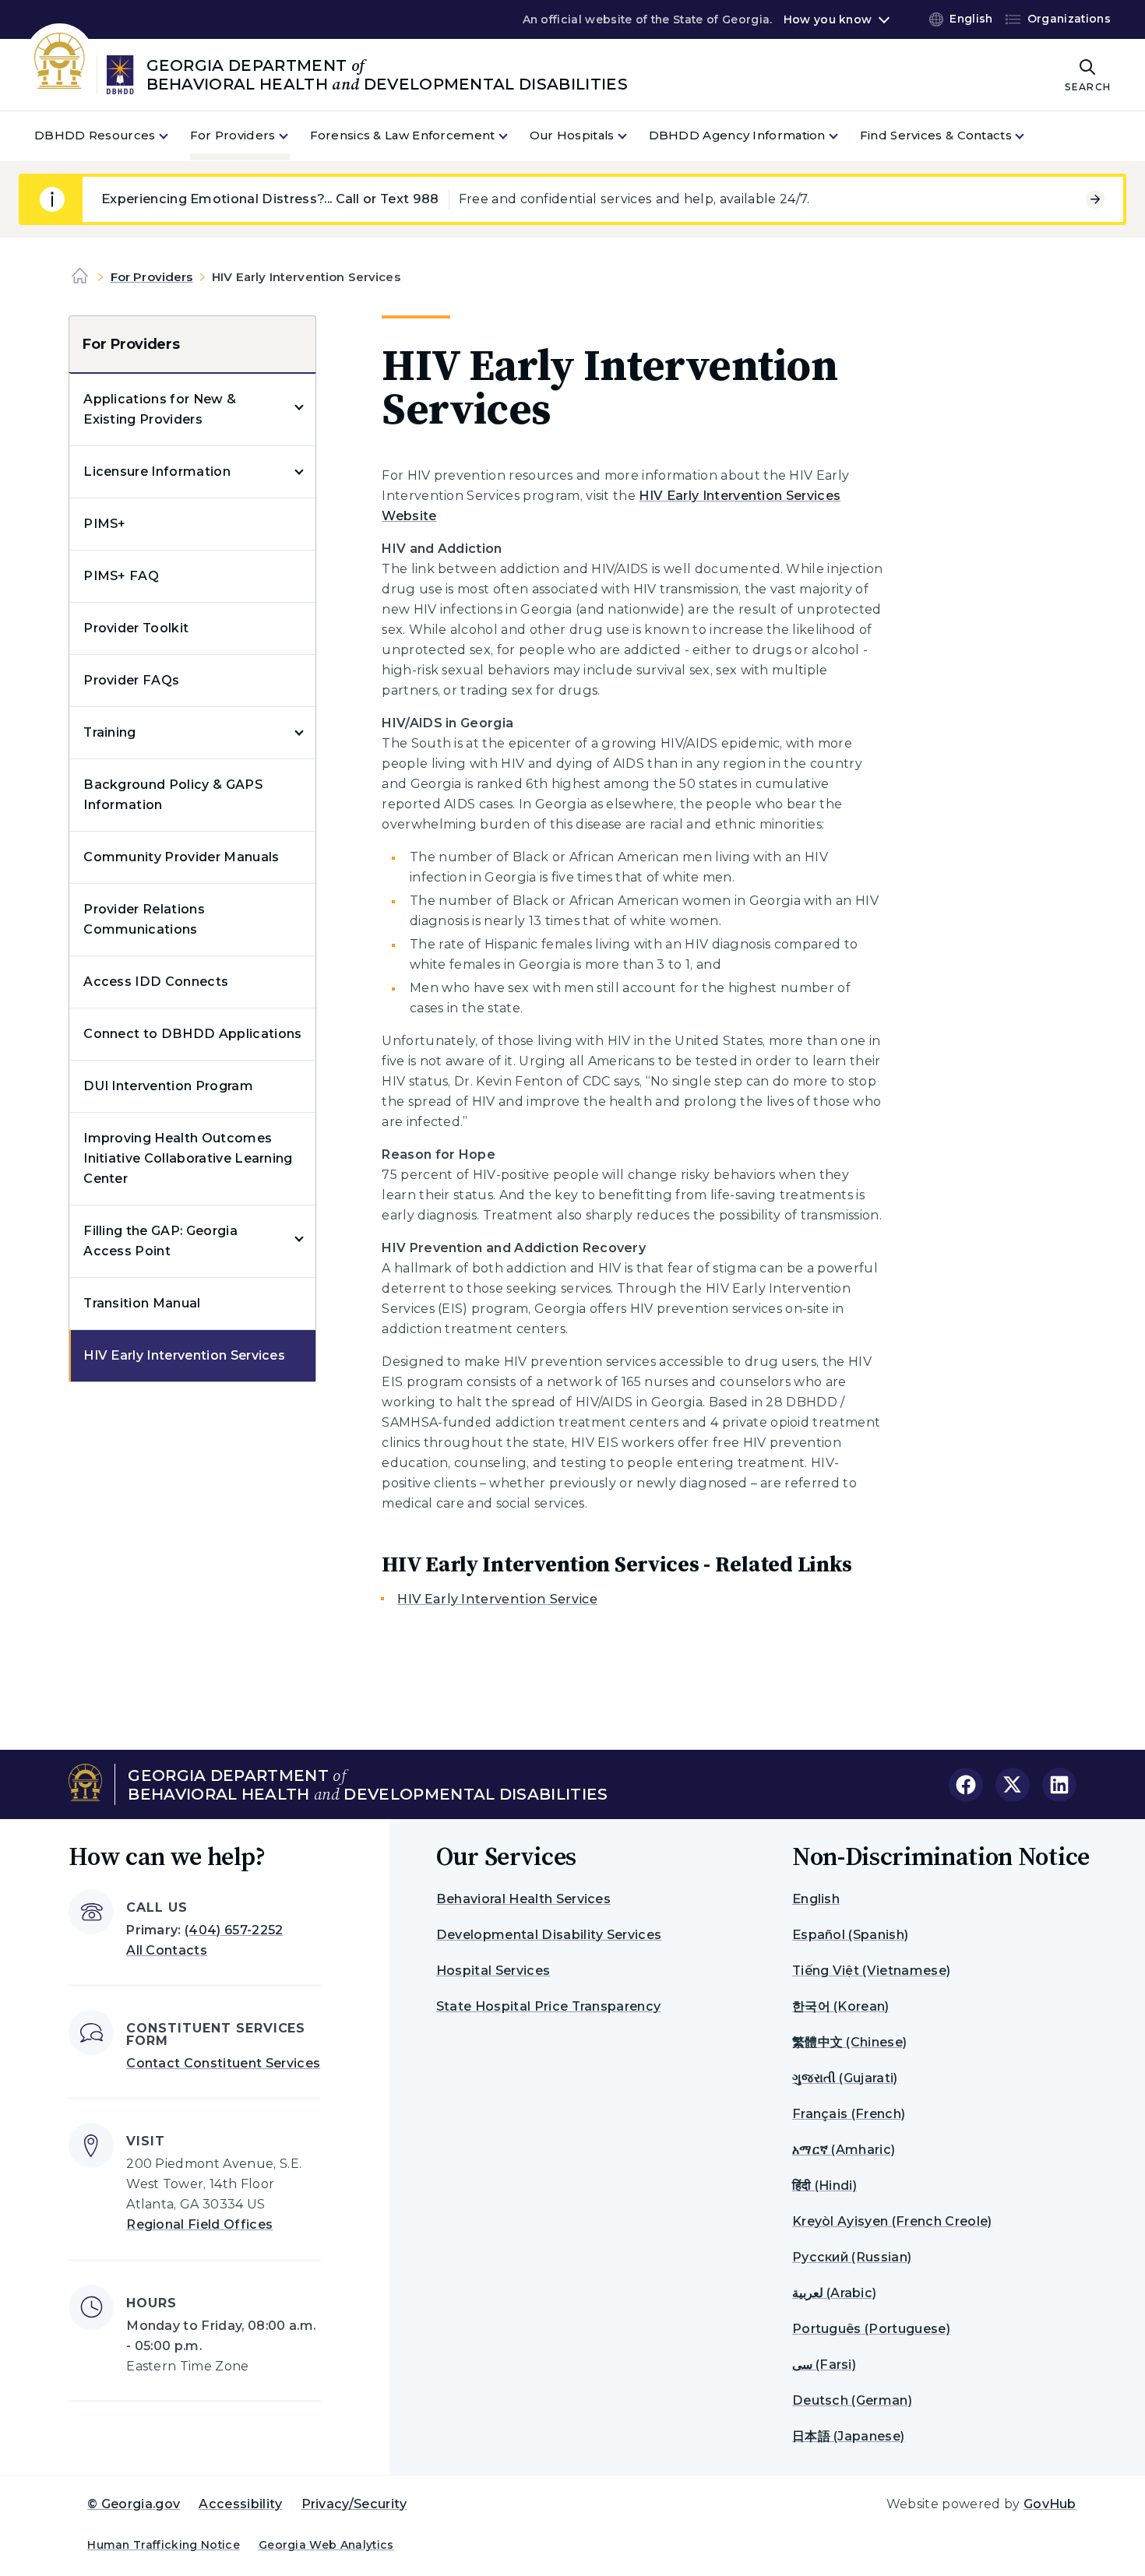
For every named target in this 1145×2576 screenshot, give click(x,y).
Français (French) (849, 2114)
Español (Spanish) (850, 1935)
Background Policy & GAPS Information (173, 795)
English (816, 1899)
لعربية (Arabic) (834, 2293)
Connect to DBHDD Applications (192, 1034)
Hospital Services (493, 1971)
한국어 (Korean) (841, 2006)
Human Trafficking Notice (164, 2545)
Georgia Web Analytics (326, 2545)
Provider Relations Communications (144, 919)
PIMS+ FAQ (121, 576)
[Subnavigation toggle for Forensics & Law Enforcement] (513, 136)
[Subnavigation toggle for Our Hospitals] (632, 136)
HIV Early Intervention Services (184, 1355)
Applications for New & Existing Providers (160, 409)
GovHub (1050, 2504)
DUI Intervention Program (168, 1086)
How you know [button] (828, 19)
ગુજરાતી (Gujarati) (845, 2078)
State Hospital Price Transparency (549, 2006)
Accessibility (240, 2504)
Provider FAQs (131, 680)
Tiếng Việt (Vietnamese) (871, 1971)
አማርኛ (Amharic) (844, 2150)
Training (110, 732)
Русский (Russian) (852, 2257)
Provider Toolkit (136, 628)
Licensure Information (157, 472)
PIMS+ (105, 524)
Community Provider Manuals (181, 857)
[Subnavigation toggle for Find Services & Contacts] (1029, 136)
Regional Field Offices (199, 2224)
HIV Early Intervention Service (497, 1599)
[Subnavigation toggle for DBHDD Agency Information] (843, 136)
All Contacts (167, 1950)
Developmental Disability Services (549, 1935)
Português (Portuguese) (871, 2329)
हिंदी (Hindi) (824, 2185)
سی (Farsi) (824, 2365)
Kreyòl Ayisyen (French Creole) (892, 2221)
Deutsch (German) (852, 2400)
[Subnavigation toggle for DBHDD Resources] (173, 136)
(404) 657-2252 (234, 1930)
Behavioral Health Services (523, 1899)
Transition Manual (142, 1303)
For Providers (152, 277)
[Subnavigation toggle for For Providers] (293, 136)
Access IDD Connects (156, 982)
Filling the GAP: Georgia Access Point (160, 1241)
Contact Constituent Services (223, 2063)
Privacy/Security (354, 2504)
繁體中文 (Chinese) (849, 2042)
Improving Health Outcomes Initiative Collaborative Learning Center (188, 1158)
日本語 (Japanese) (848, 2436)
